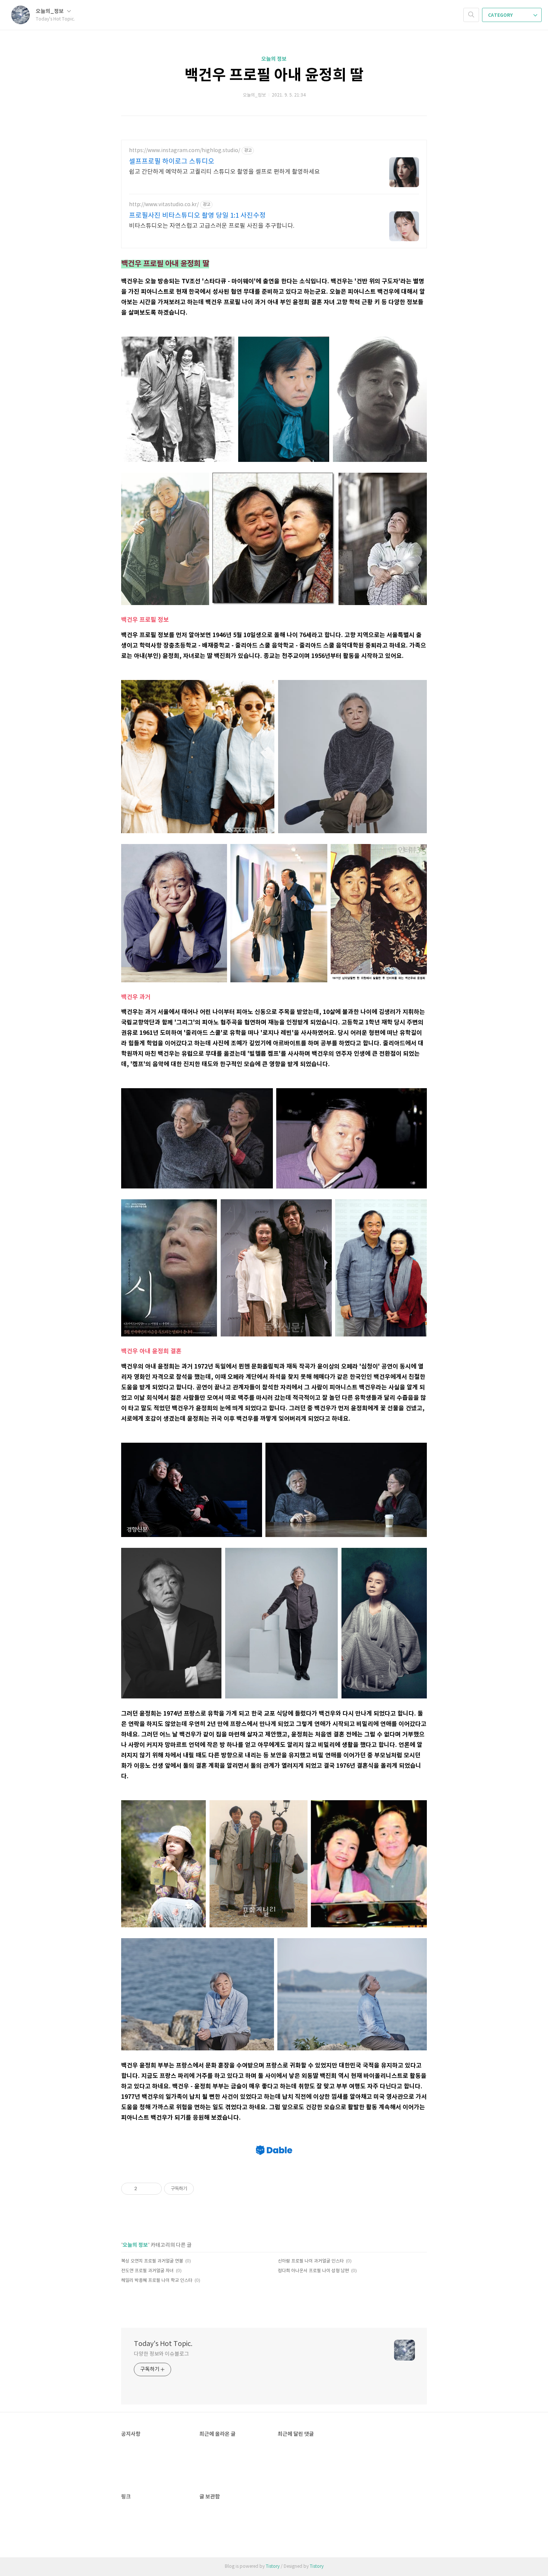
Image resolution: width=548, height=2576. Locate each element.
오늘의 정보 (274, 59)
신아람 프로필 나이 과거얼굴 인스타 (311, 2261)
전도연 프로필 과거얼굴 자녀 (147, 2271)
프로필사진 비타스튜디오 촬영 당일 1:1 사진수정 (197, 216)
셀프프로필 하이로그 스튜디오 (172, 162)
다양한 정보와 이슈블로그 (161, 2354)
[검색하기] (471, 15)
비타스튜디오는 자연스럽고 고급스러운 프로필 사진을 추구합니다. (212, 226)
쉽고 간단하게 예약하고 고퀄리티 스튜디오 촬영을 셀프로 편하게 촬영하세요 (224, 172)
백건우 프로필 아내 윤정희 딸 (274, 75)
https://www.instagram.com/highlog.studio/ (185, 151)
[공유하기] (144, 2189)
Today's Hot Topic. (163, 2344)
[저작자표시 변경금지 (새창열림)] (201, 2189)
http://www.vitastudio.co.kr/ (164, 205)
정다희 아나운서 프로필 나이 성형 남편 (313, 2271)
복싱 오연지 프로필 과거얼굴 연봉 (152, 2261)
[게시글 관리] (153, 2189)
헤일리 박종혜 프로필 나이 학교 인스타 (157, 2281)
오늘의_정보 (50, 11)
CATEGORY (501, 15)
